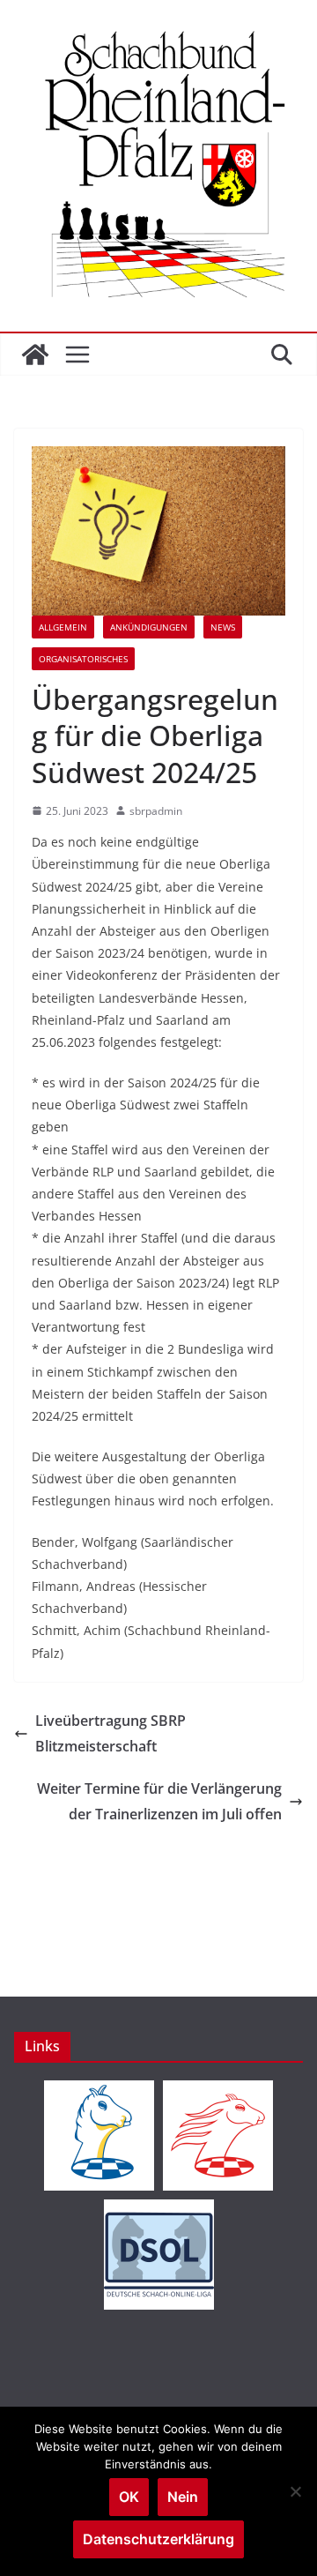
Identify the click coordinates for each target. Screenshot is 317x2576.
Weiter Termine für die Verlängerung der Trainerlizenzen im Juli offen (159, 1801)
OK (129, 2497)
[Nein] (295, 2491)
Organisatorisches (83, 659)
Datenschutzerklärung (158, 2539)
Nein (183, 2497)
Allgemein (63, 627)
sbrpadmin (156, 811)
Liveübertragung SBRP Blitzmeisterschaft (111, 1733)
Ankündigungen (149, 627)
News (223, 627)
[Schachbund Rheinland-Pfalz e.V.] (35, 355)
